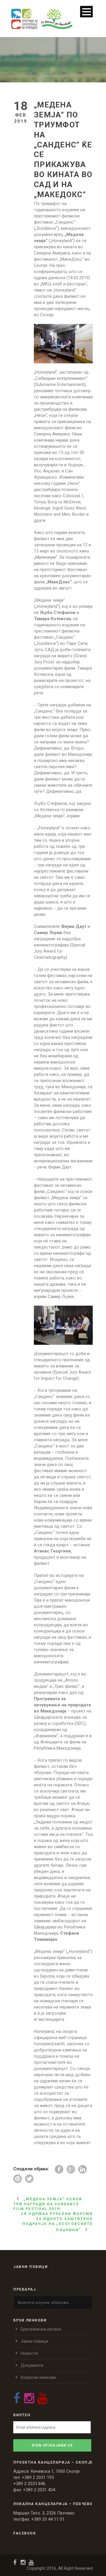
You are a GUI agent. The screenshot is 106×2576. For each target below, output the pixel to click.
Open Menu (86, 12)
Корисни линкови (38, 2377)
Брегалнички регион (41, 2329)
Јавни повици (34, 2341)
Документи (32, 2365)
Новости (29, 2353)
